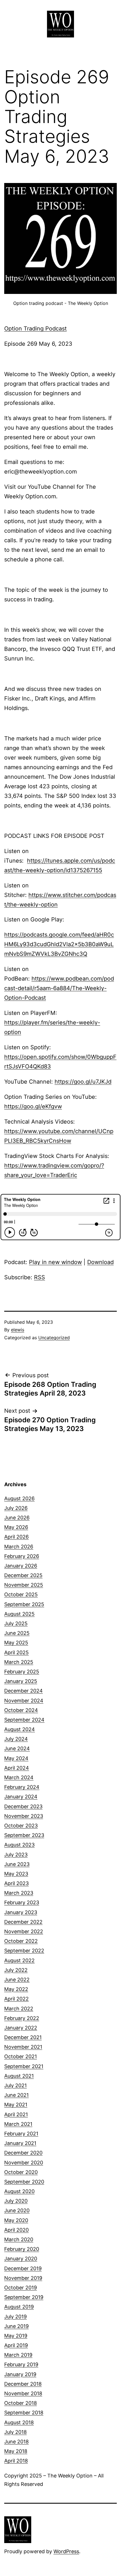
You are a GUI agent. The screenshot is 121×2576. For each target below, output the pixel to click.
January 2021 (20, 2143)
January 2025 (21, 1681)
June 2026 (17, 1518)
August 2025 (19, 1614)
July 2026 (16, 1508)
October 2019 (21, 2288)
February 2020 (22, 2249)
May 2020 (16, 2220)
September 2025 (24, 1604)
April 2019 (16, 2345)
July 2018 (15, 2432)
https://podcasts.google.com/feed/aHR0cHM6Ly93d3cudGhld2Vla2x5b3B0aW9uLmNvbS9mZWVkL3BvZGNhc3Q (59, 944)
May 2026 (16, 1527)
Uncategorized (54, 1338)
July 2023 (16, 1855)
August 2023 (19, 1845)
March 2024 (19, 1777)
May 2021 (16, 2105)
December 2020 (23, 2153)
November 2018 (23, 2393)
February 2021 (21, 2134)
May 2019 (16, 2336)
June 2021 (16, 2095)
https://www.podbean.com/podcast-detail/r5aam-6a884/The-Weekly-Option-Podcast (59, 988)
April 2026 (16, 1537)
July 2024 (16, 1739)
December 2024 (23, 1691)
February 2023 (22, 1902)
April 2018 (16, 2461)
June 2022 (17, 1980)
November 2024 (24, 1701)
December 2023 (23, 1806)
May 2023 (16, 1874)
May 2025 (16, 1643)
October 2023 (21, 1826)
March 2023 (19, 1893)
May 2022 (16, 1989)
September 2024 (24, 1720)
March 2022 (19, 2009)
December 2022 (23, 1922)
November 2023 (24, 1816)
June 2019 (16, 2326)
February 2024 (22, 1787)
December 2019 (23, 2268)
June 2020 (17, 2210)
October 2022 (21, 1941)
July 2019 (15, 2317)
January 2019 (20, 2374)
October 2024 (21, 1710)
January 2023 (21, 1912)
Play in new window (55, 1262)
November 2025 (24, 1585)
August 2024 (20, 1729)
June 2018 (16, 2442)
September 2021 (24, 2066)
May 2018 (16, 2451)
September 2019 (24, 2297)
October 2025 (21, 1594)
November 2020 (24, 2163)
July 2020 (16, 2201)
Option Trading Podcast (35, 329)
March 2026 (19, 1547)
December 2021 (23, 2037)
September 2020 (24, 2182)
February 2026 (22, 1556)
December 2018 (23, 2384)
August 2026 (19, 1498)
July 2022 (16, 1970)
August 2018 (19, 2422)
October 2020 (21, 2172)
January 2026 (21, 1566)
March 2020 (19, 2239)
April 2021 (16, 2114)
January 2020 (21, 2259)
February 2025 (22, 1672)
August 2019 (19, 2307)
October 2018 (21, 2403)
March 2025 (19, 1662)
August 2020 (19, 2191)
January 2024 (21, 1797)
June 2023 (17, 1864)
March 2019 (18, 2355)
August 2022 (19, 1960)
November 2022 (24, 1931)
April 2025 (16, 1652)
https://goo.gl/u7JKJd (83, 1082)
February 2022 (22, 2018)
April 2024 (17, 1768)
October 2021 (21, 2056)
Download (100, 1262)
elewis (18, 1330)
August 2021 (19, 2076)
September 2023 (24, 1835)
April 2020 (16, 2230)
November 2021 (23, 2047)
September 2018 (24, 2413)
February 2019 (21, 2364)
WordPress (66, 2551)
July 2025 (16, 1623)
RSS (40, 1277)
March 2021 (18, 2124)
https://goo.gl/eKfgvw (33, 1106)
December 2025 (23, 1575)
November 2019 (23, 2278)
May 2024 (16, 1758)
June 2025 (17, 1633)
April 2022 (16, 1999)
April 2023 (16, 1883)
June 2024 (17, 1748)
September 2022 (24, 1951)
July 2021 (15, 2085)
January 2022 (21, 2028)
